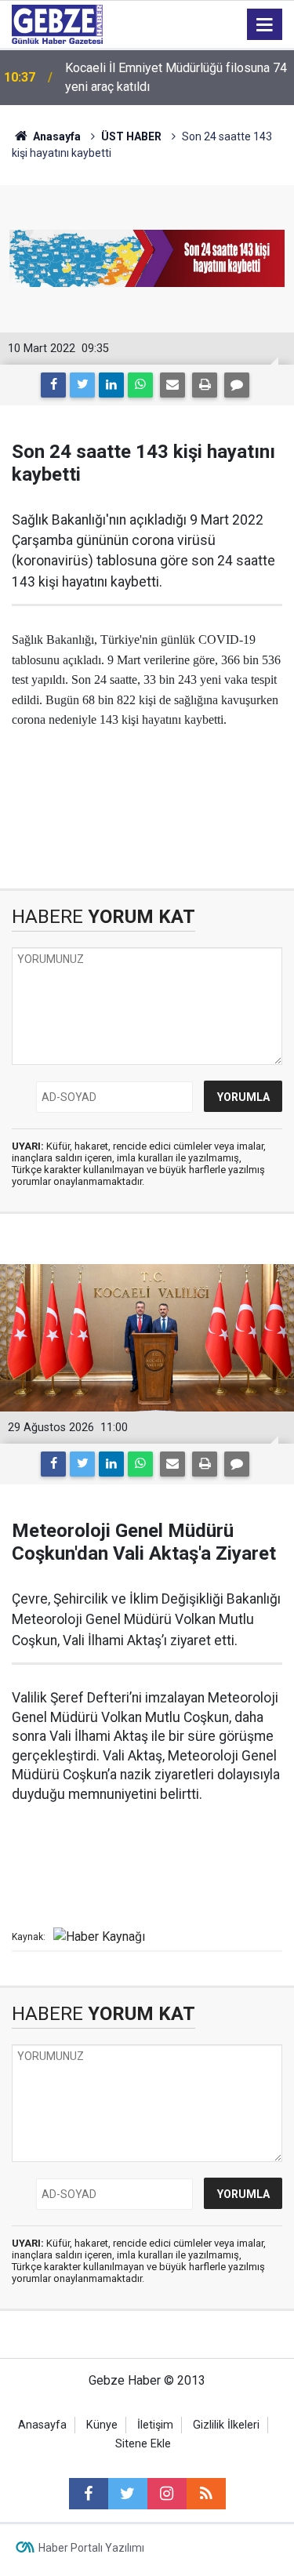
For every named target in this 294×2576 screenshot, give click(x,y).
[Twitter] (82, 385)
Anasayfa (56, 136)
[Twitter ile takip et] (128, 2494)
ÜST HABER (131, 136)
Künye (102, 2425)
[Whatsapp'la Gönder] (140, 385)
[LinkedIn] (111, 385)
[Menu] (265, 25)
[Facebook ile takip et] (89, 2494)
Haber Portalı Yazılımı (91, 2548)
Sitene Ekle (143, 2444)
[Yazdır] (205, 385)
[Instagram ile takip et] (167, 2494)
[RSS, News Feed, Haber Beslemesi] (206, 2494)
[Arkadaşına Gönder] (172, 385)
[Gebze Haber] (57, 23)
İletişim (155, 2425)
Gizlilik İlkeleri (226, 2425)
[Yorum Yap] (237, 385)
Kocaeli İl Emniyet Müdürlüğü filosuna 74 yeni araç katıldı (176, 77)
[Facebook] (53, 385)
